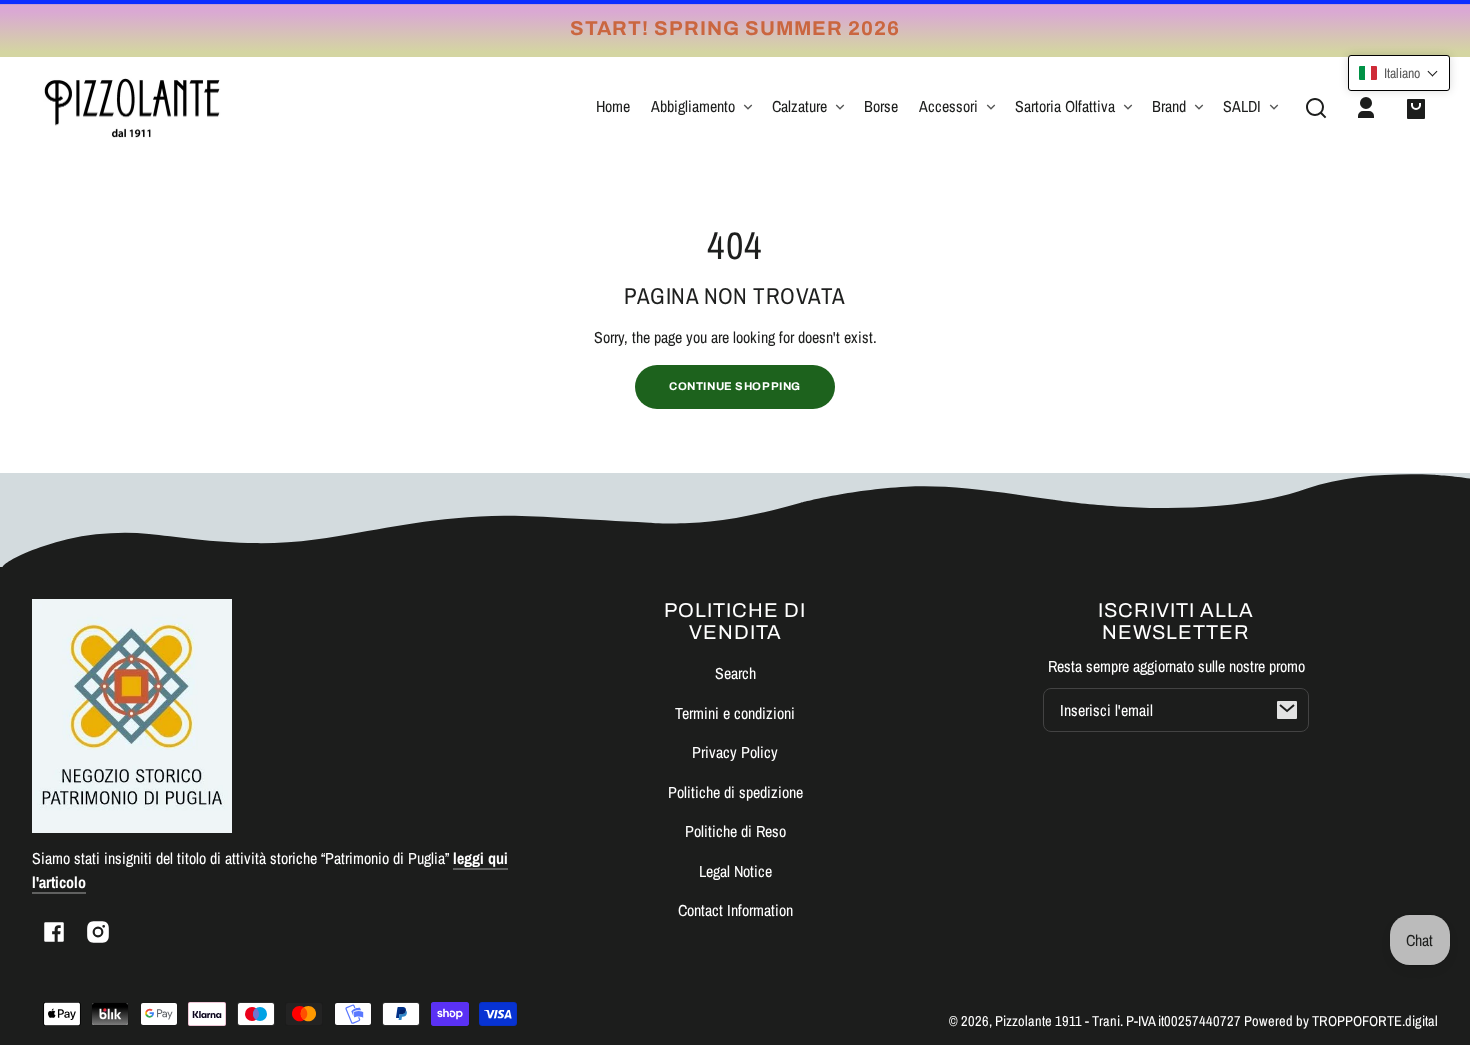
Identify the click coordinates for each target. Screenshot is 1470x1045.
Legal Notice (735, 871)
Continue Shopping (735, 386)
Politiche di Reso (735, 831)
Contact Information (735, 910)
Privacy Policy (735, 752)
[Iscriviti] (1287, 710)
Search (735, 673)
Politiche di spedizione (735, 792)
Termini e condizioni (735, 713)
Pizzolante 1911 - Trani (1057, 1020)
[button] (1316, 108)
